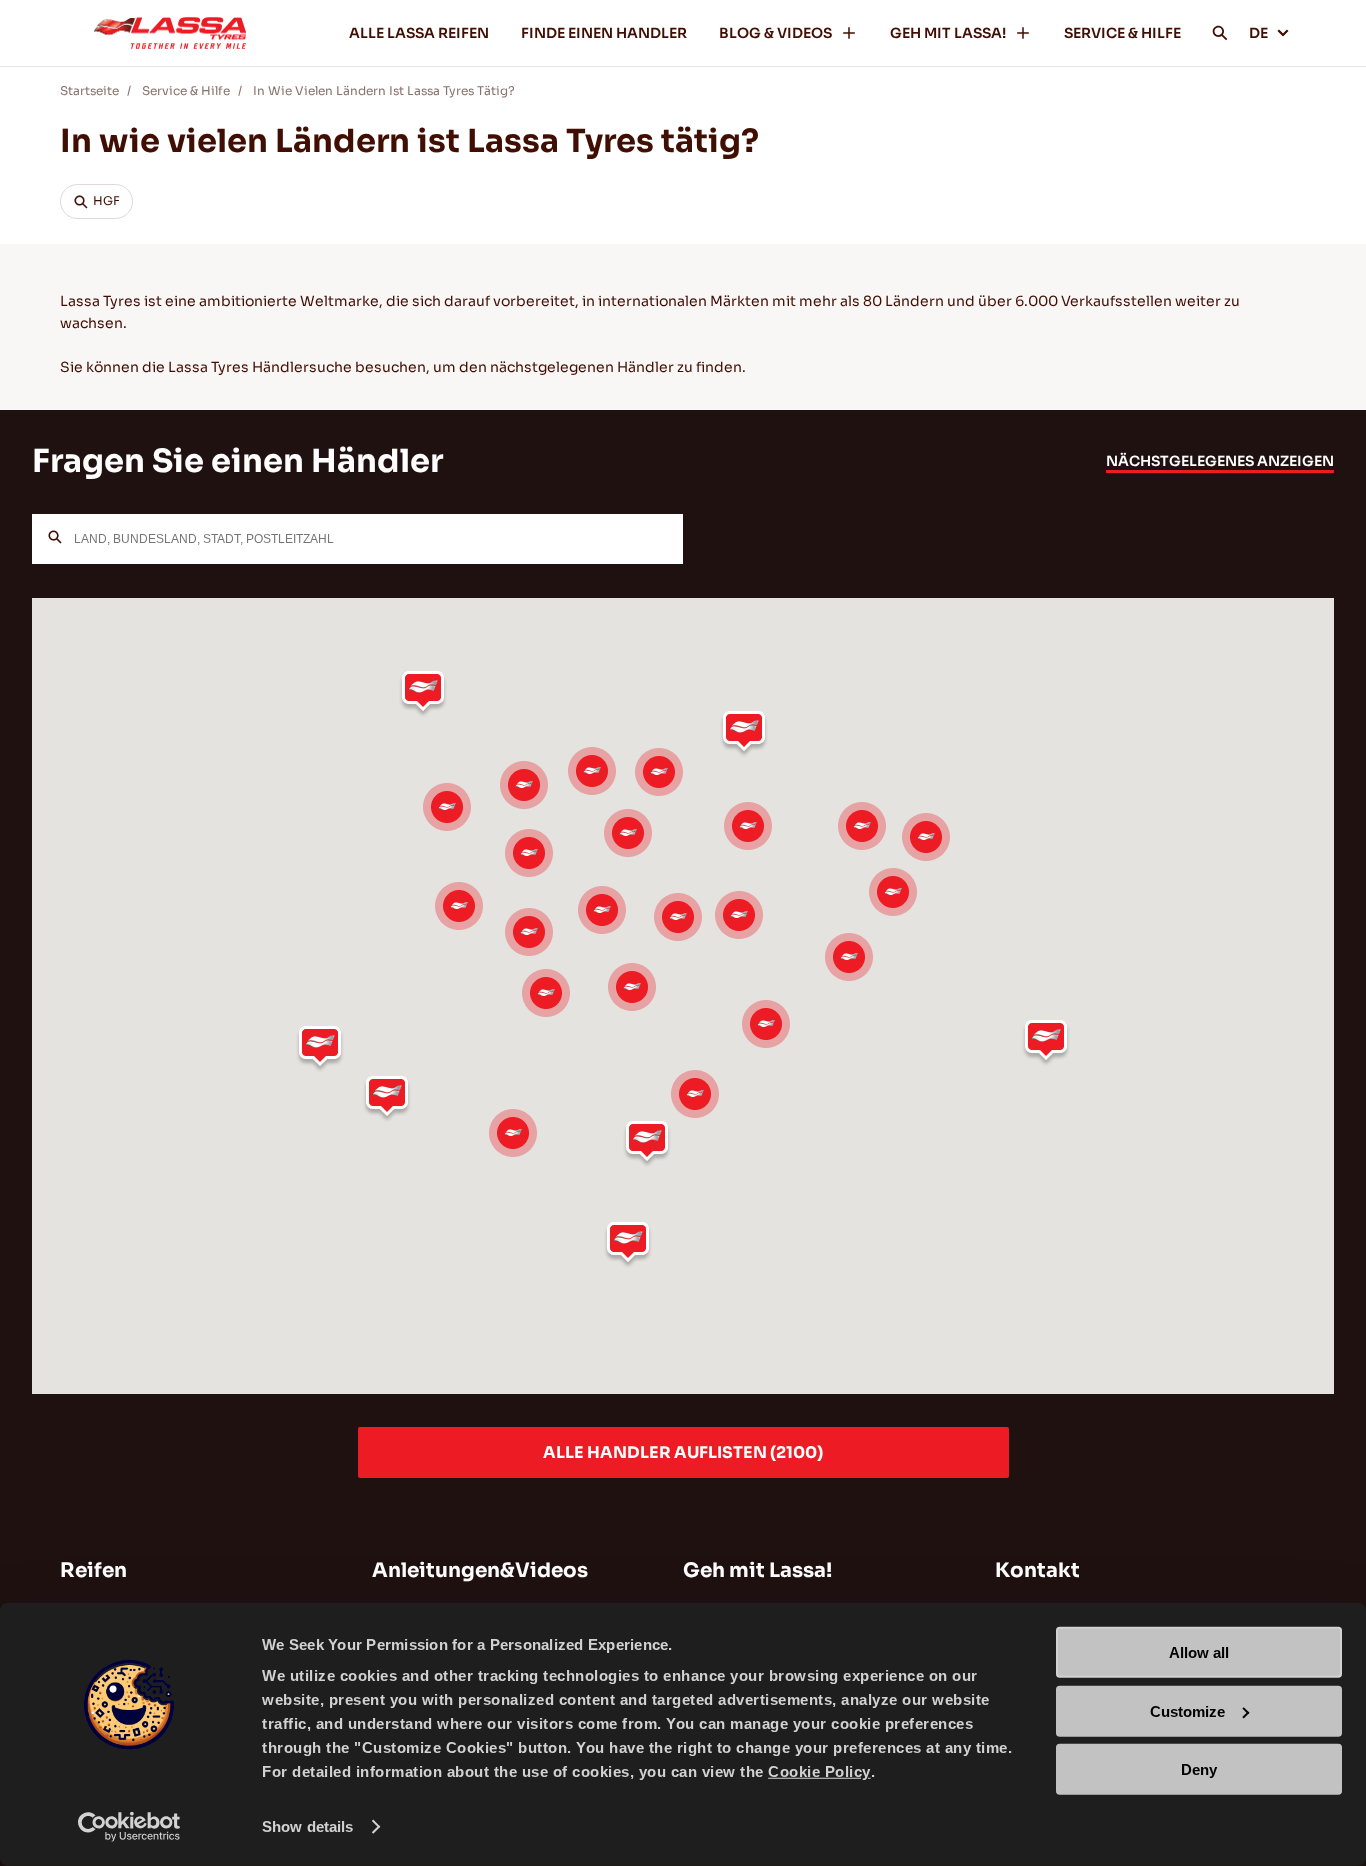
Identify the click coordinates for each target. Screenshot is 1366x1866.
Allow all (1199, 1652)
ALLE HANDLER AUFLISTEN (683, 1452)
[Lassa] (170, 33)
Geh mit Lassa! (757, 1570)
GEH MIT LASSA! (948, 33)
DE (1258, 33)
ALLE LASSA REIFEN (419, 33)
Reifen (93, 1570)
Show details (307, 1826)
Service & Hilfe (186, 90)
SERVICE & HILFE (1122, 33)
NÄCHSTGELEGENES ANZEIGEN (1220, 461)
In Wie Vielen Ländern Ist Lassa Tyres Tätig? (384, 90)
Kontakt (1037, 1570)
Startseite (89, 90)
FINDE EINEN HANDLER (604, 33)
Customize (1187, 1710)
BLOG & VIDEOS (775, 33)
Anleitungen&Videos (480, 1570)
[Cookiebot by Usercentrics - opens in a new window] (129, 1827)
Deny (1199, 1769)
